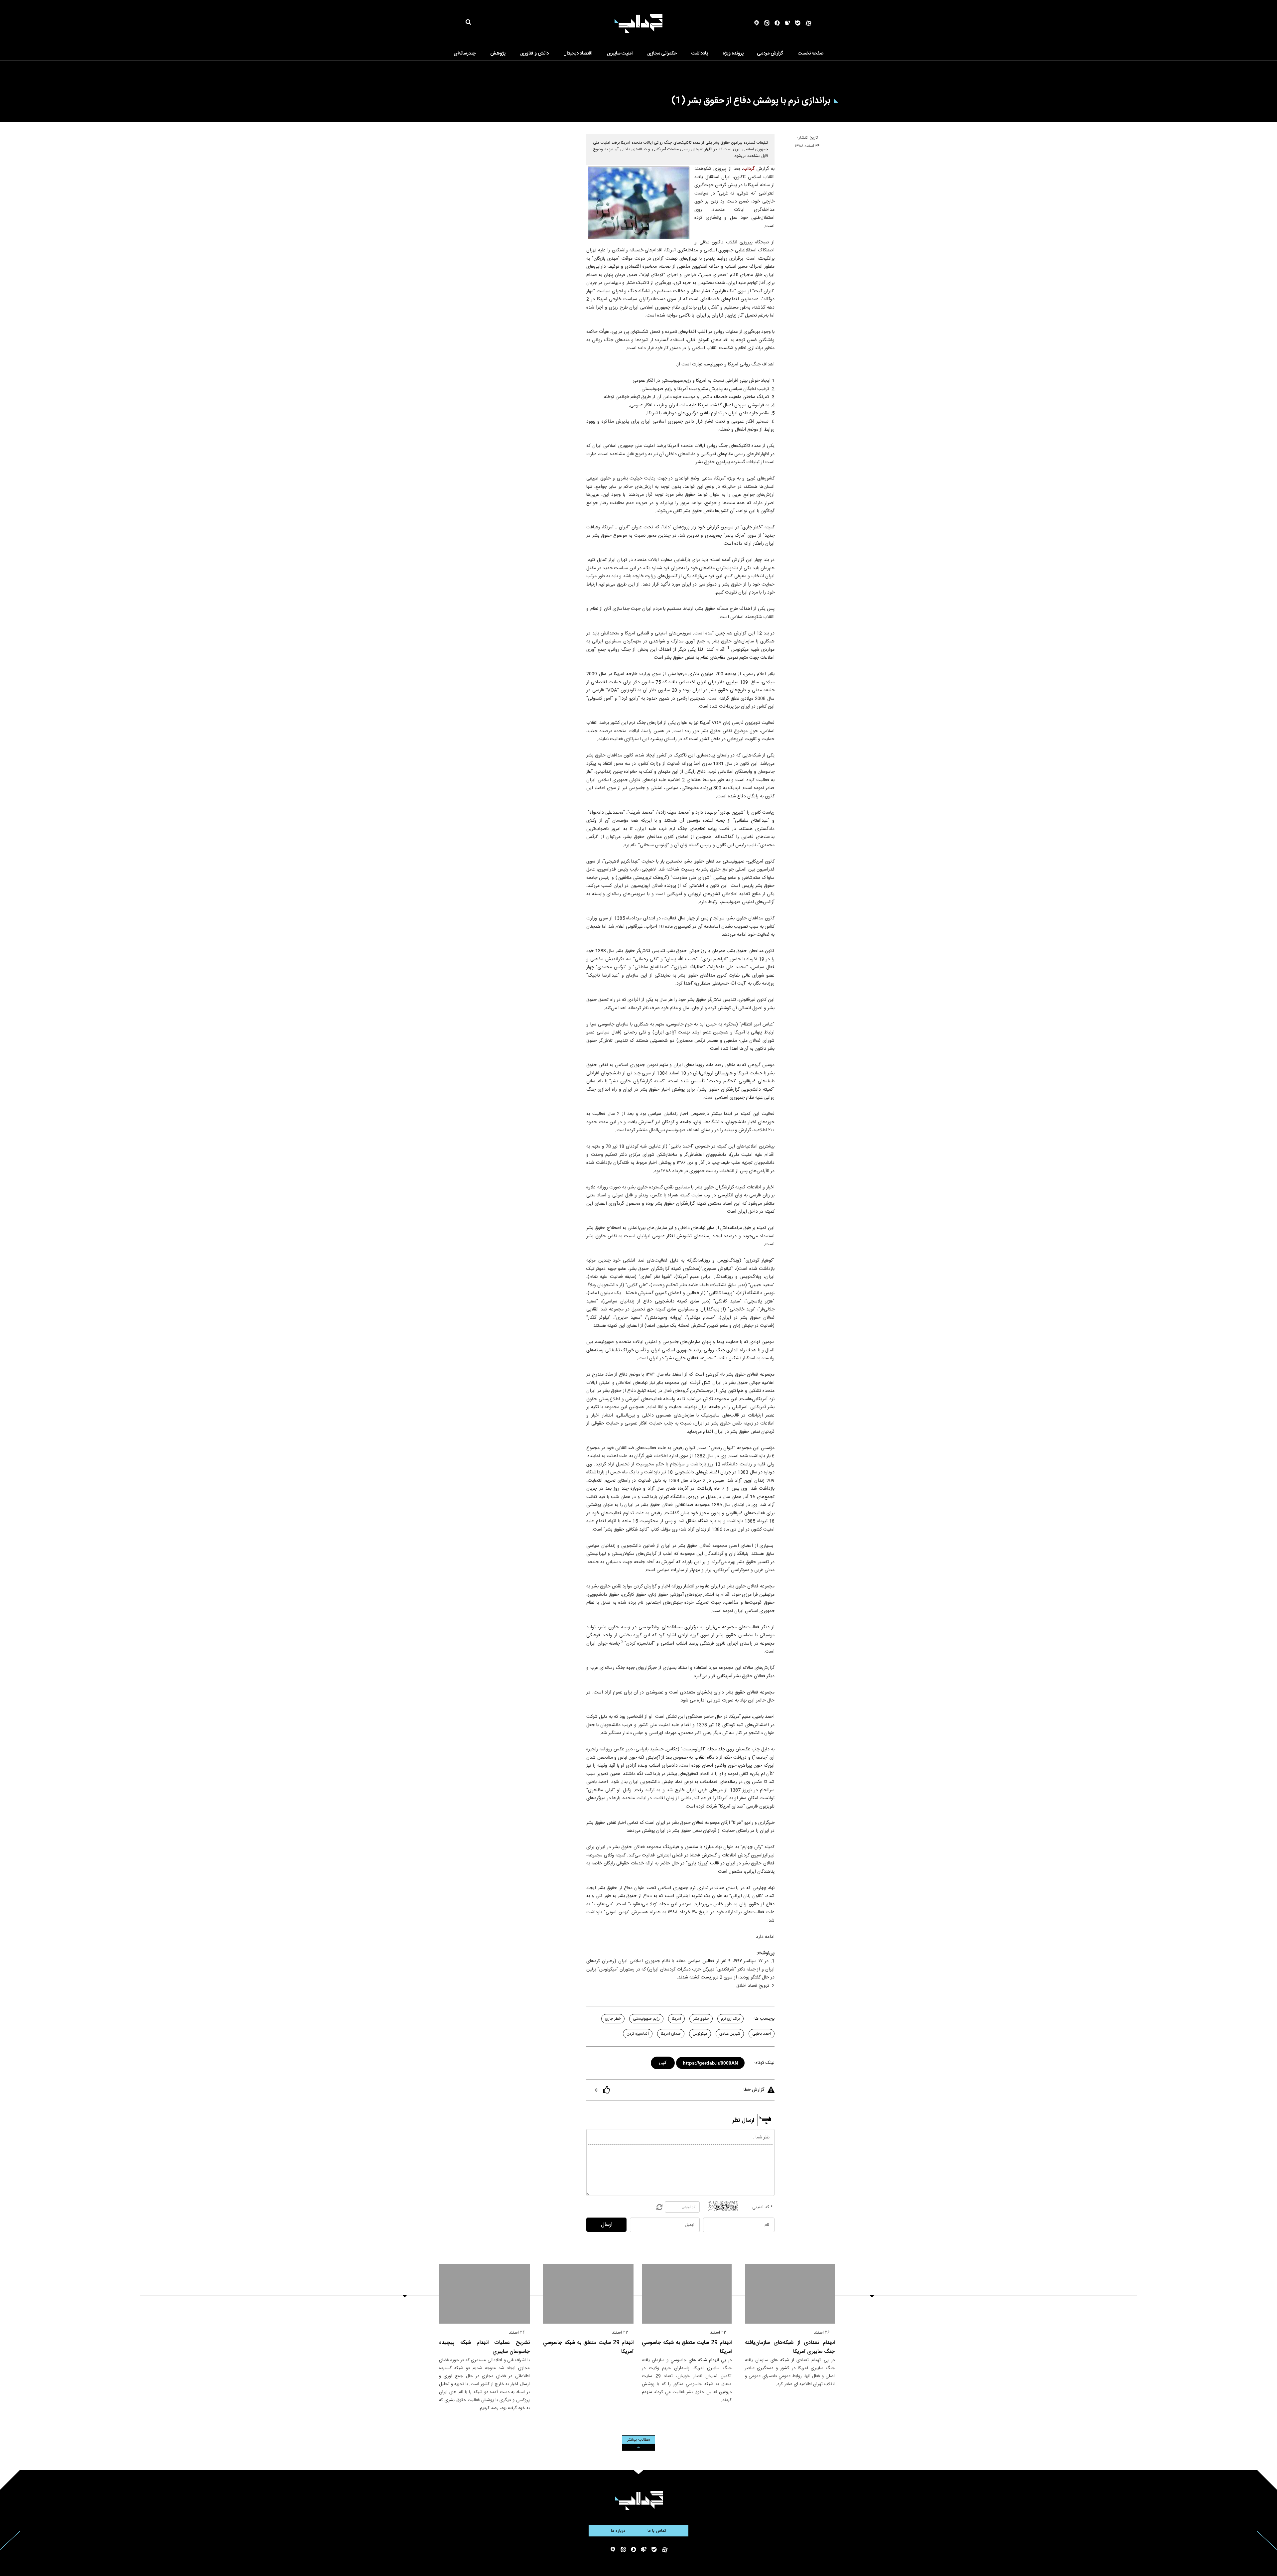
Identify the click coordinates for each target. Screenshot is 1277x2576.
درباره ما (618, 2531)
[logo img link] (638, 23)
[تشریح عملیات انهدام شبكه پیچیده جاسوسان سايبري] (484, 2294)
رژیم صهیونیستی (646, 2019)
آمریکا (676, 2019)
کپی (663, 2062)
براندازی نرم (730, 2019)
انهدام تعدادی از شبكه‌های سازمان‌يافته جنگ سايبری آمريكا (790, 2347)
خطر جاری (613, 2019)
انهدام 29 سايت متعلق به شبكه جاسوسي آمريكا (588, 2347)
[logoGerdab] (639, 2501)
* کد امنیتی (763, 2207)
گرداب (749, 169)
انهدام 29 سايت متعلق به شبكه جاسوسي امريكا (687, 2347)
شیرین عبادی (730, 2034)
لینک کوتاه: (764, 2063)
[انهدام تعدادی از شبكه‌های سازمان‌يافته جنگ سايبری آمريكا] (790, 2294)
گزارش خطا (754, 2090)
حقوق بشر (701, 2019)
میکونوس (700, 2034)
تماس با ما (657, 2531)
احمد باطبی (762, 2034)
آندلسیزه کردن (638, 2034)
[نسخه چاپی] (786, 160)
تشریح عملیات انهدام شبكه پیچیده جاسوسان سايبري (484, 2347)
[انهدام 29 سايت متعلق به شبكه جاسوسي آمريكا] (588, 2294)
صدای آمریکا (671, 2034)
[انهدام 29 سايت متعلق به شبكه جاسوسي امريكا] (687, 2294)
